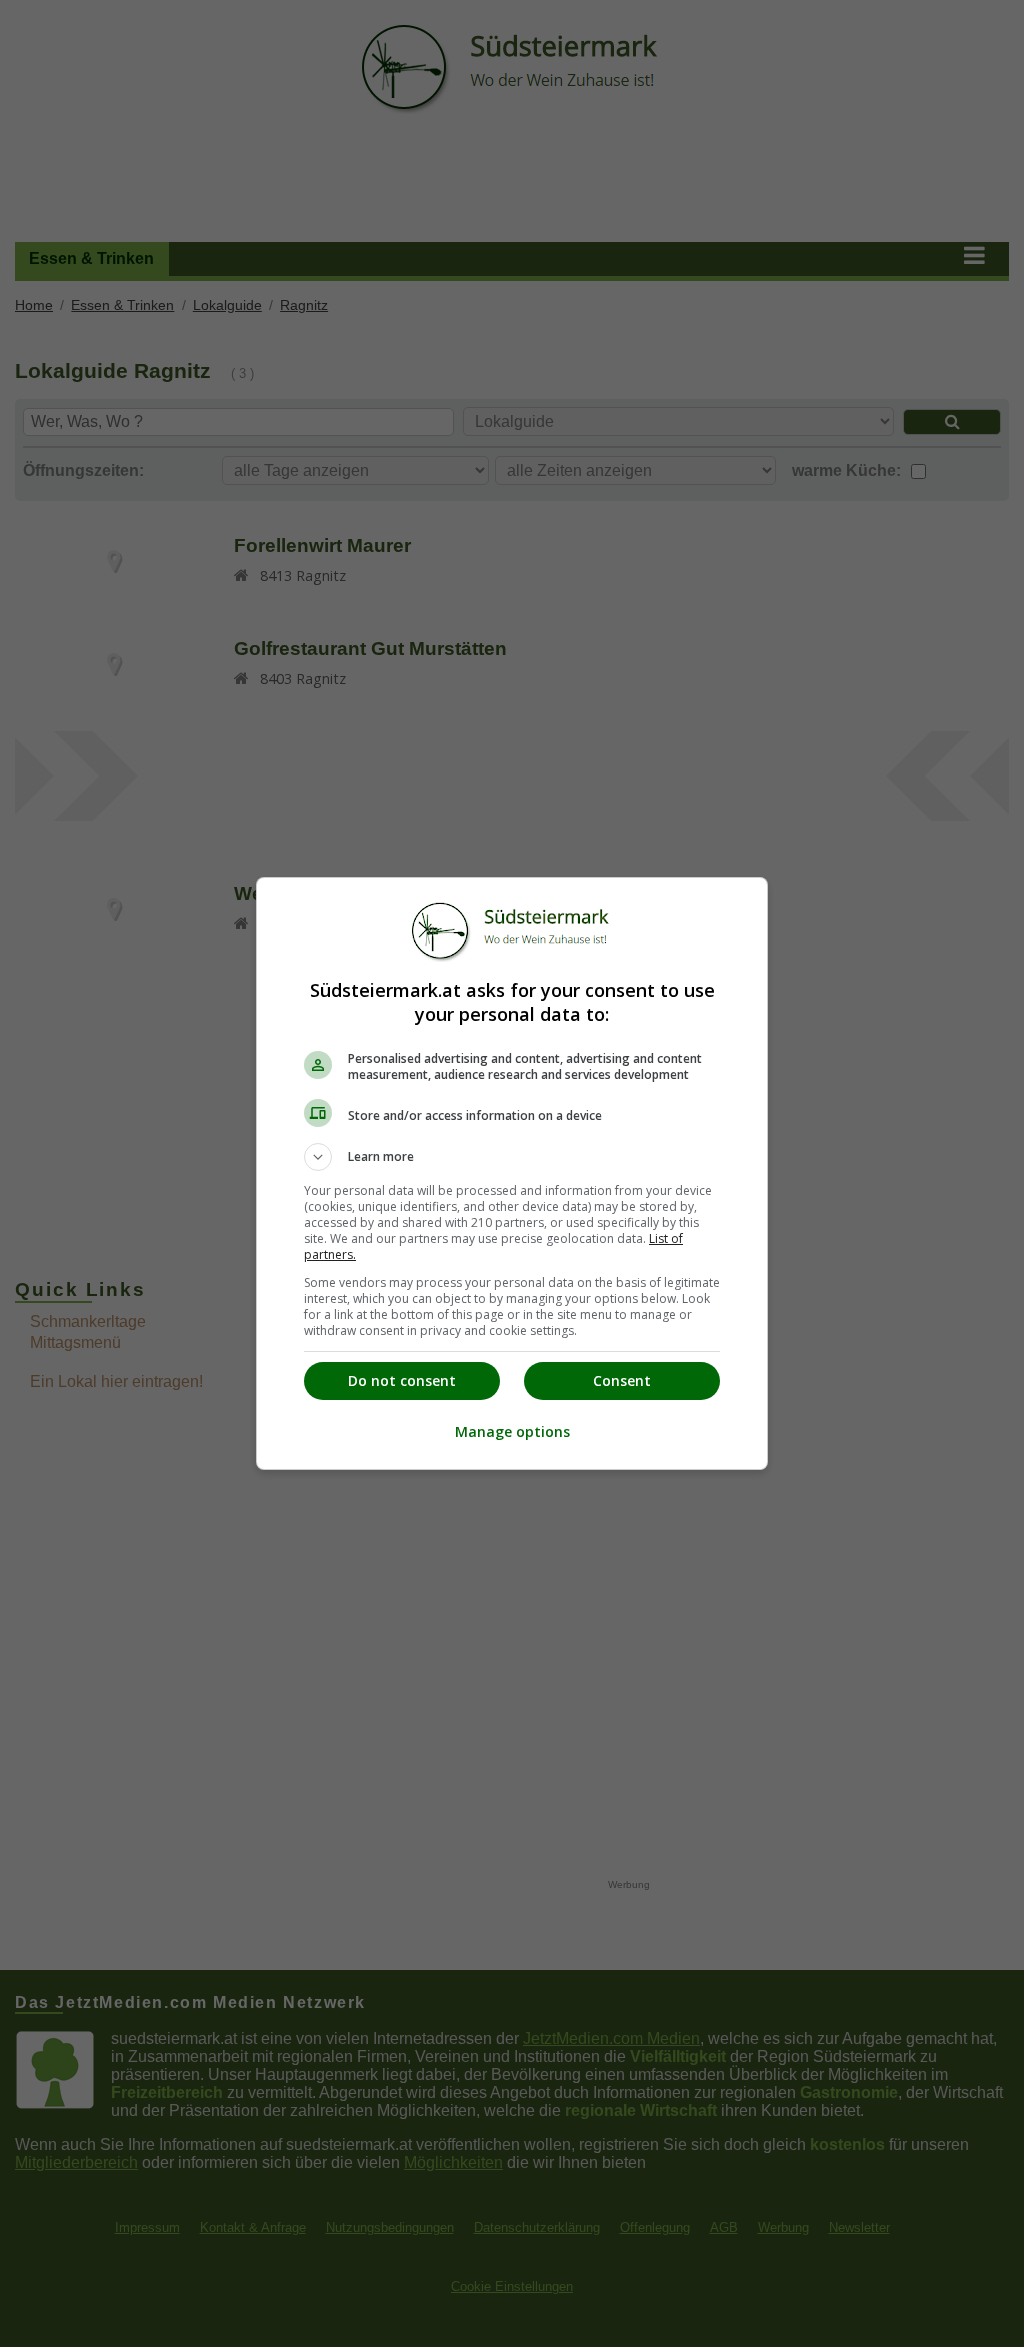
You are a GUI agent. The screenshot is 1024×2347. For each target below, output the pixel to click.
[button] (512, 1157)
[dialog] (512, 1173)
